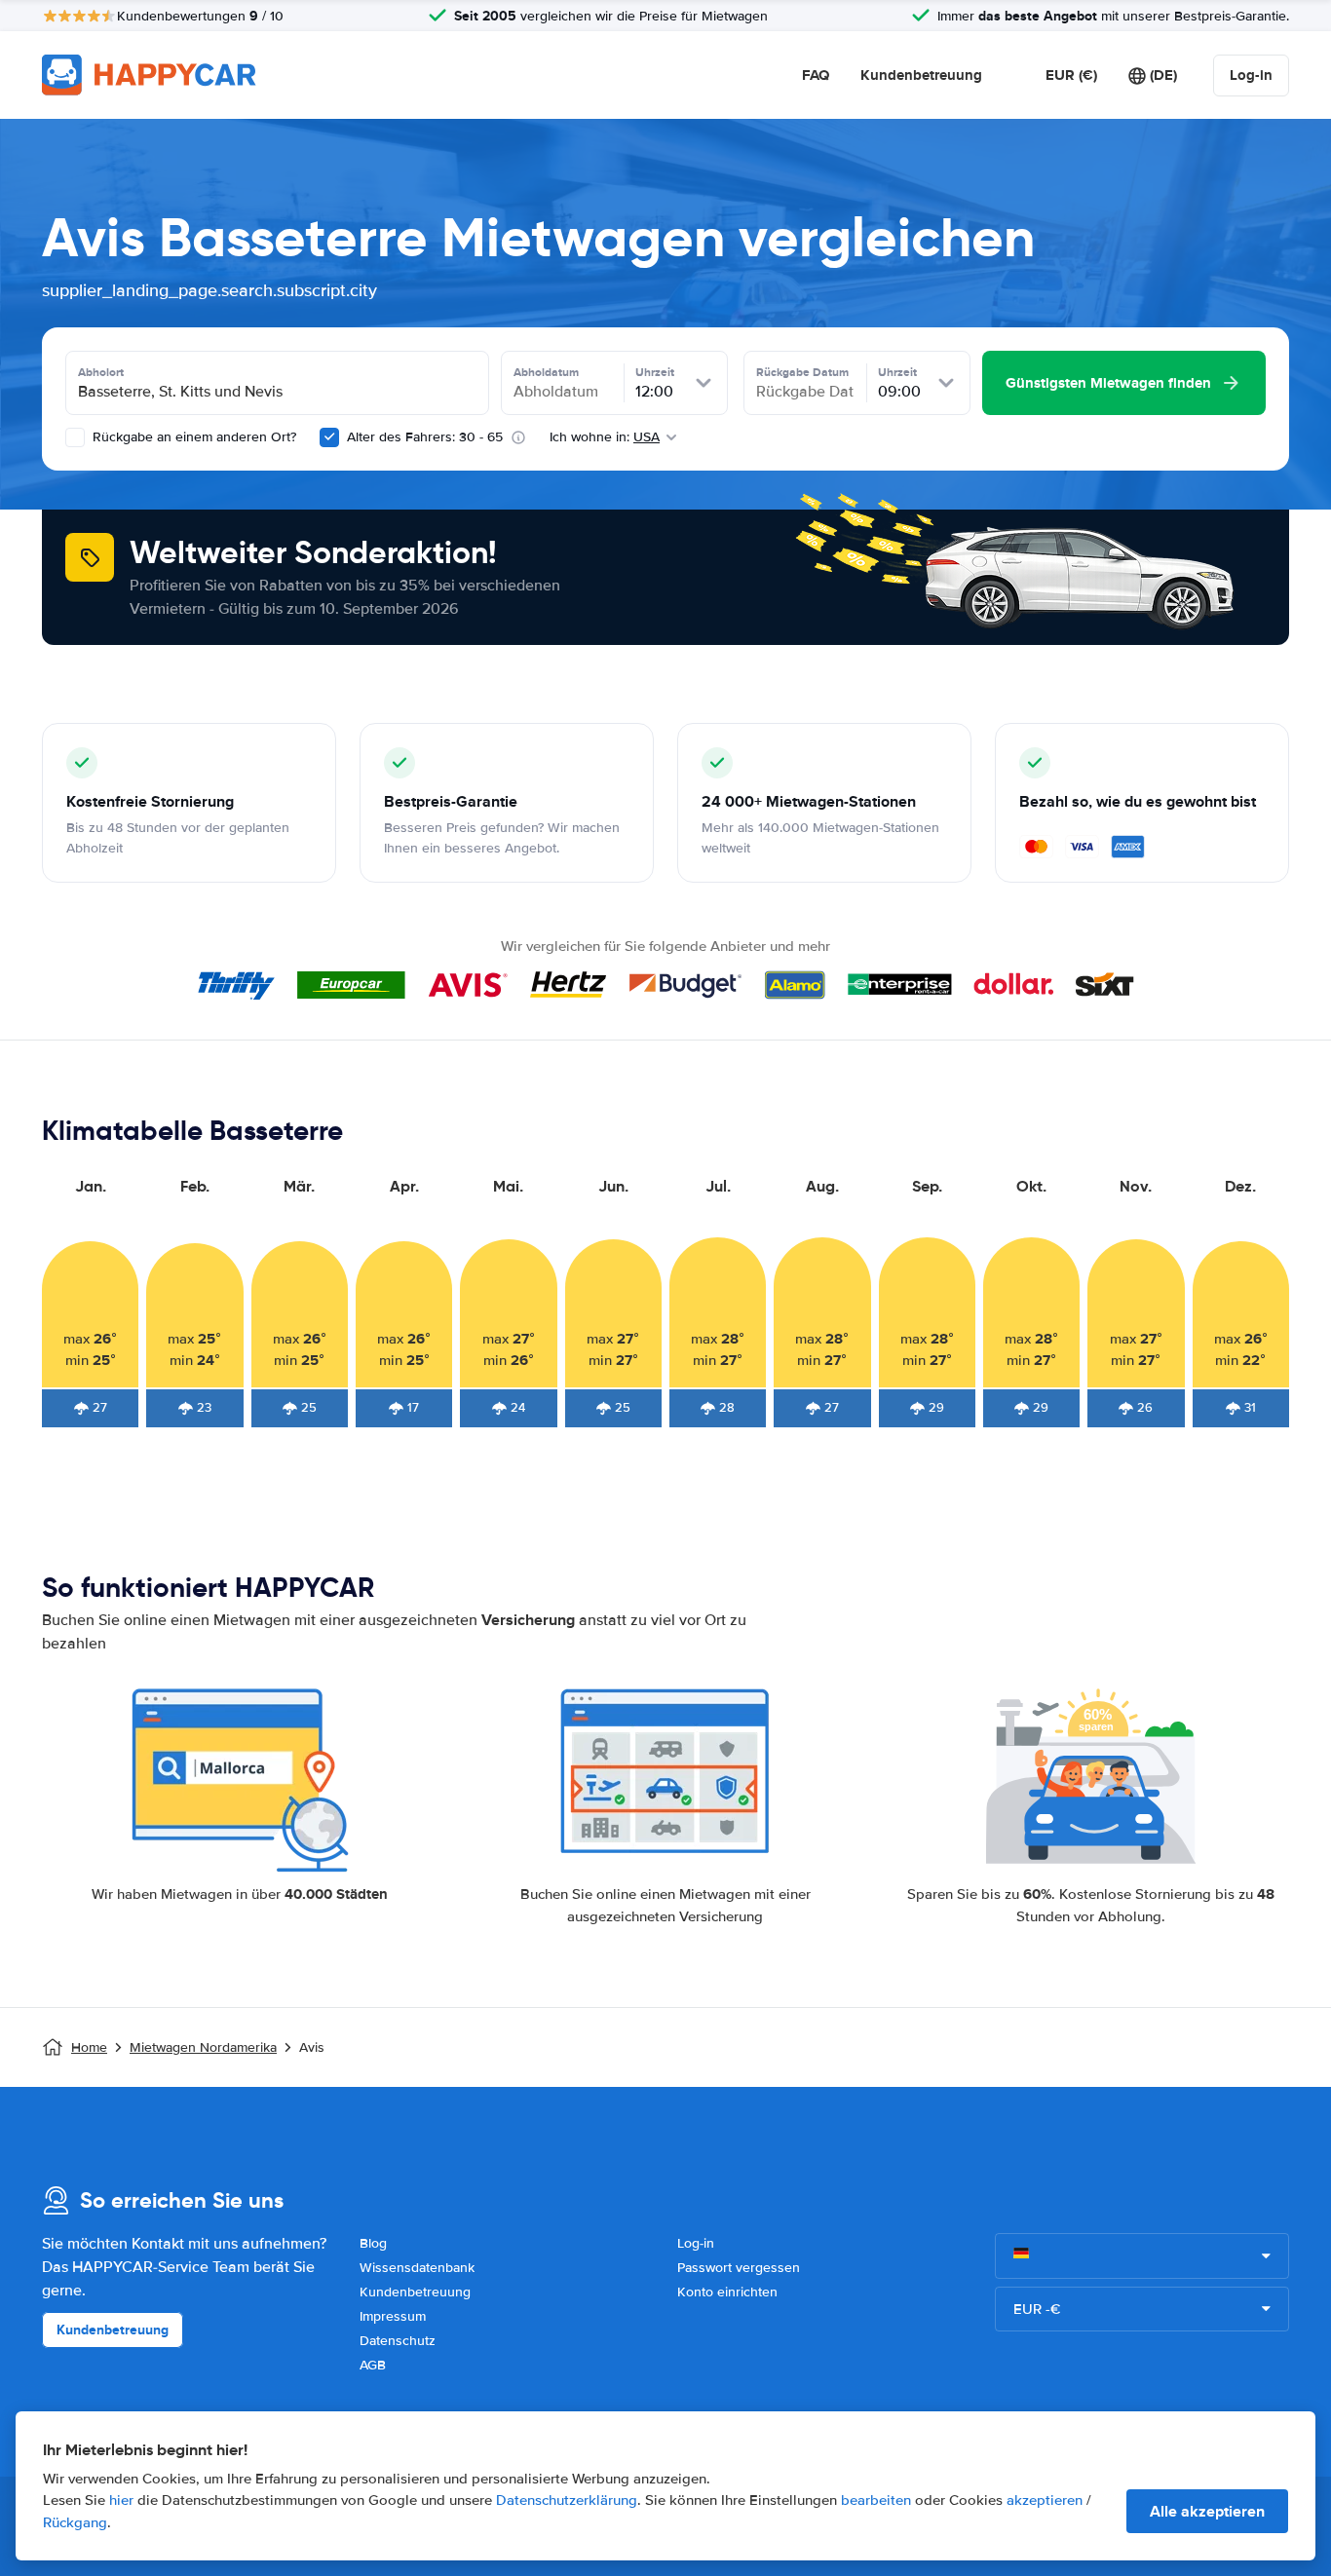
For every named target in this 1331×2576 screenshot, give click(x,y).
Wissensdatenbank (417, 2268)
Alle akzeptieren (1207, 2511)
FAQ (816, 75)
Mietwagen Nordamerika (203, 2047)
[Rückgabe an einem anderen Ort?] (75, 437)
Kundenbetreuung (921, 75)
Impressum (393, 2316)
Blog (373, 2243)
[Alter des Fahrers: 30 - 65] (329, 437)
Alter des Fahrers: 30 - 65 (425, 437)
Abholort (101, 372)
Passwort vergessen (739, 2268)
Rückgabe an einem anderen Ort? (192, 437)
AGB (373, 2365)
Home (89, 2047)
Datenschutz (398, 2341)
